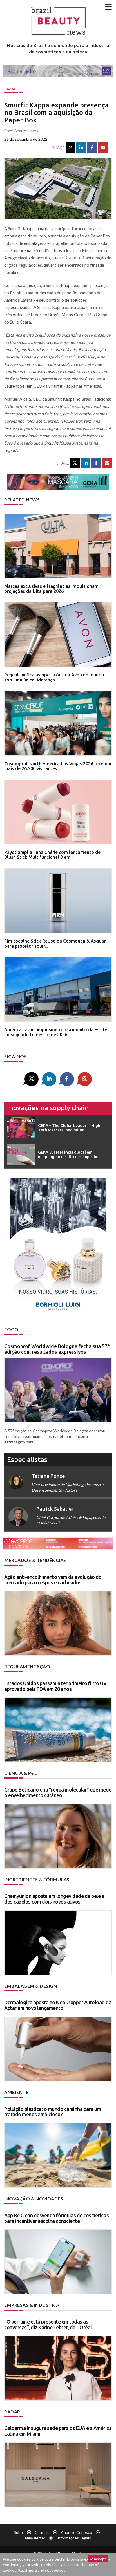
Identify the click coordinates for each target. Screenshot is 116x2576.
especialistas (27, 1460)
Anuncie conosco (76, 2532)
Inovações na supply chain (48, 1108)
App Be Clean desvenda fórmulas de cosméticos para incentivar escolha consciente (56, 2218)
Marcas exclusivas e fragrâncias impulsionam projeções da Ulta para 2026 (51, 589)
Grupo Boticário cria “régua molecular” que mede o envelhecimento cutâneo (58, 1792)
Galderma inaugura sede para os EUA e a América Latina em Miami (58, 2431)
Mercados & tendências (35, 1560)
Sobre (19, 2532)
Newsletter (35, 2538)
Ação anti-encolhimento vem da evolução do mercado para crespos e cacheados (53, 1580)
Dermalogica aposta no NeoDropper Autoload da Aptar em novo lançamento (58, 2005)
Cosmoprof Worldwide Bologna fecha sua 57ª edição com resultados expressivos (57, 1349)
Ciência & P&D (21, 1773)
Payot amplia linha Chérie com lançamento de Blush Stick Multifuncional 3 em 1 (52, 855)
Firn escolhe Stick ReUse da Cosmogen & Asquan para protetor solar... (55, 943)
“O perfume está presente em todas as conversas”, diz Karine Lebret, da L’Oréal (48, 2324)
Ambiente (16, 2092)
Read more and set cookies (42, 2570)
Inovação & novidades (34, 2199)
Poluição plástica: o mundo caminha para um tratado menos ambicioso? (53, 2112)
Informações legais (74, 2538)
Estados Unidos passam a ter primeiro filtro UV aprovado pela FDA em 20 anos (55, 1686)
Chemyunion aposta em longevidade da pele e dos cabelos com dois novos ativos (54, 1899)
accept (100, 2559)
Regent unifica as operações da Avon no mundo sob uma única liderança (54, 677)
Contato (42, 2532)
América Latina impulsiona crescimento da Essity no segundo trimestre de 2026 (56, 1032)
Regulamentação (27, 1666)
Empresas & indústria (32, 2305)
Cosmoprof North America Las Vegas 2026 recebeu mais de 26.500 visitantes (58, 766)
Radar (10, 89)
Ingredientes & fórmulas (37, 1879)
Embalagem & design (31, 1986)
